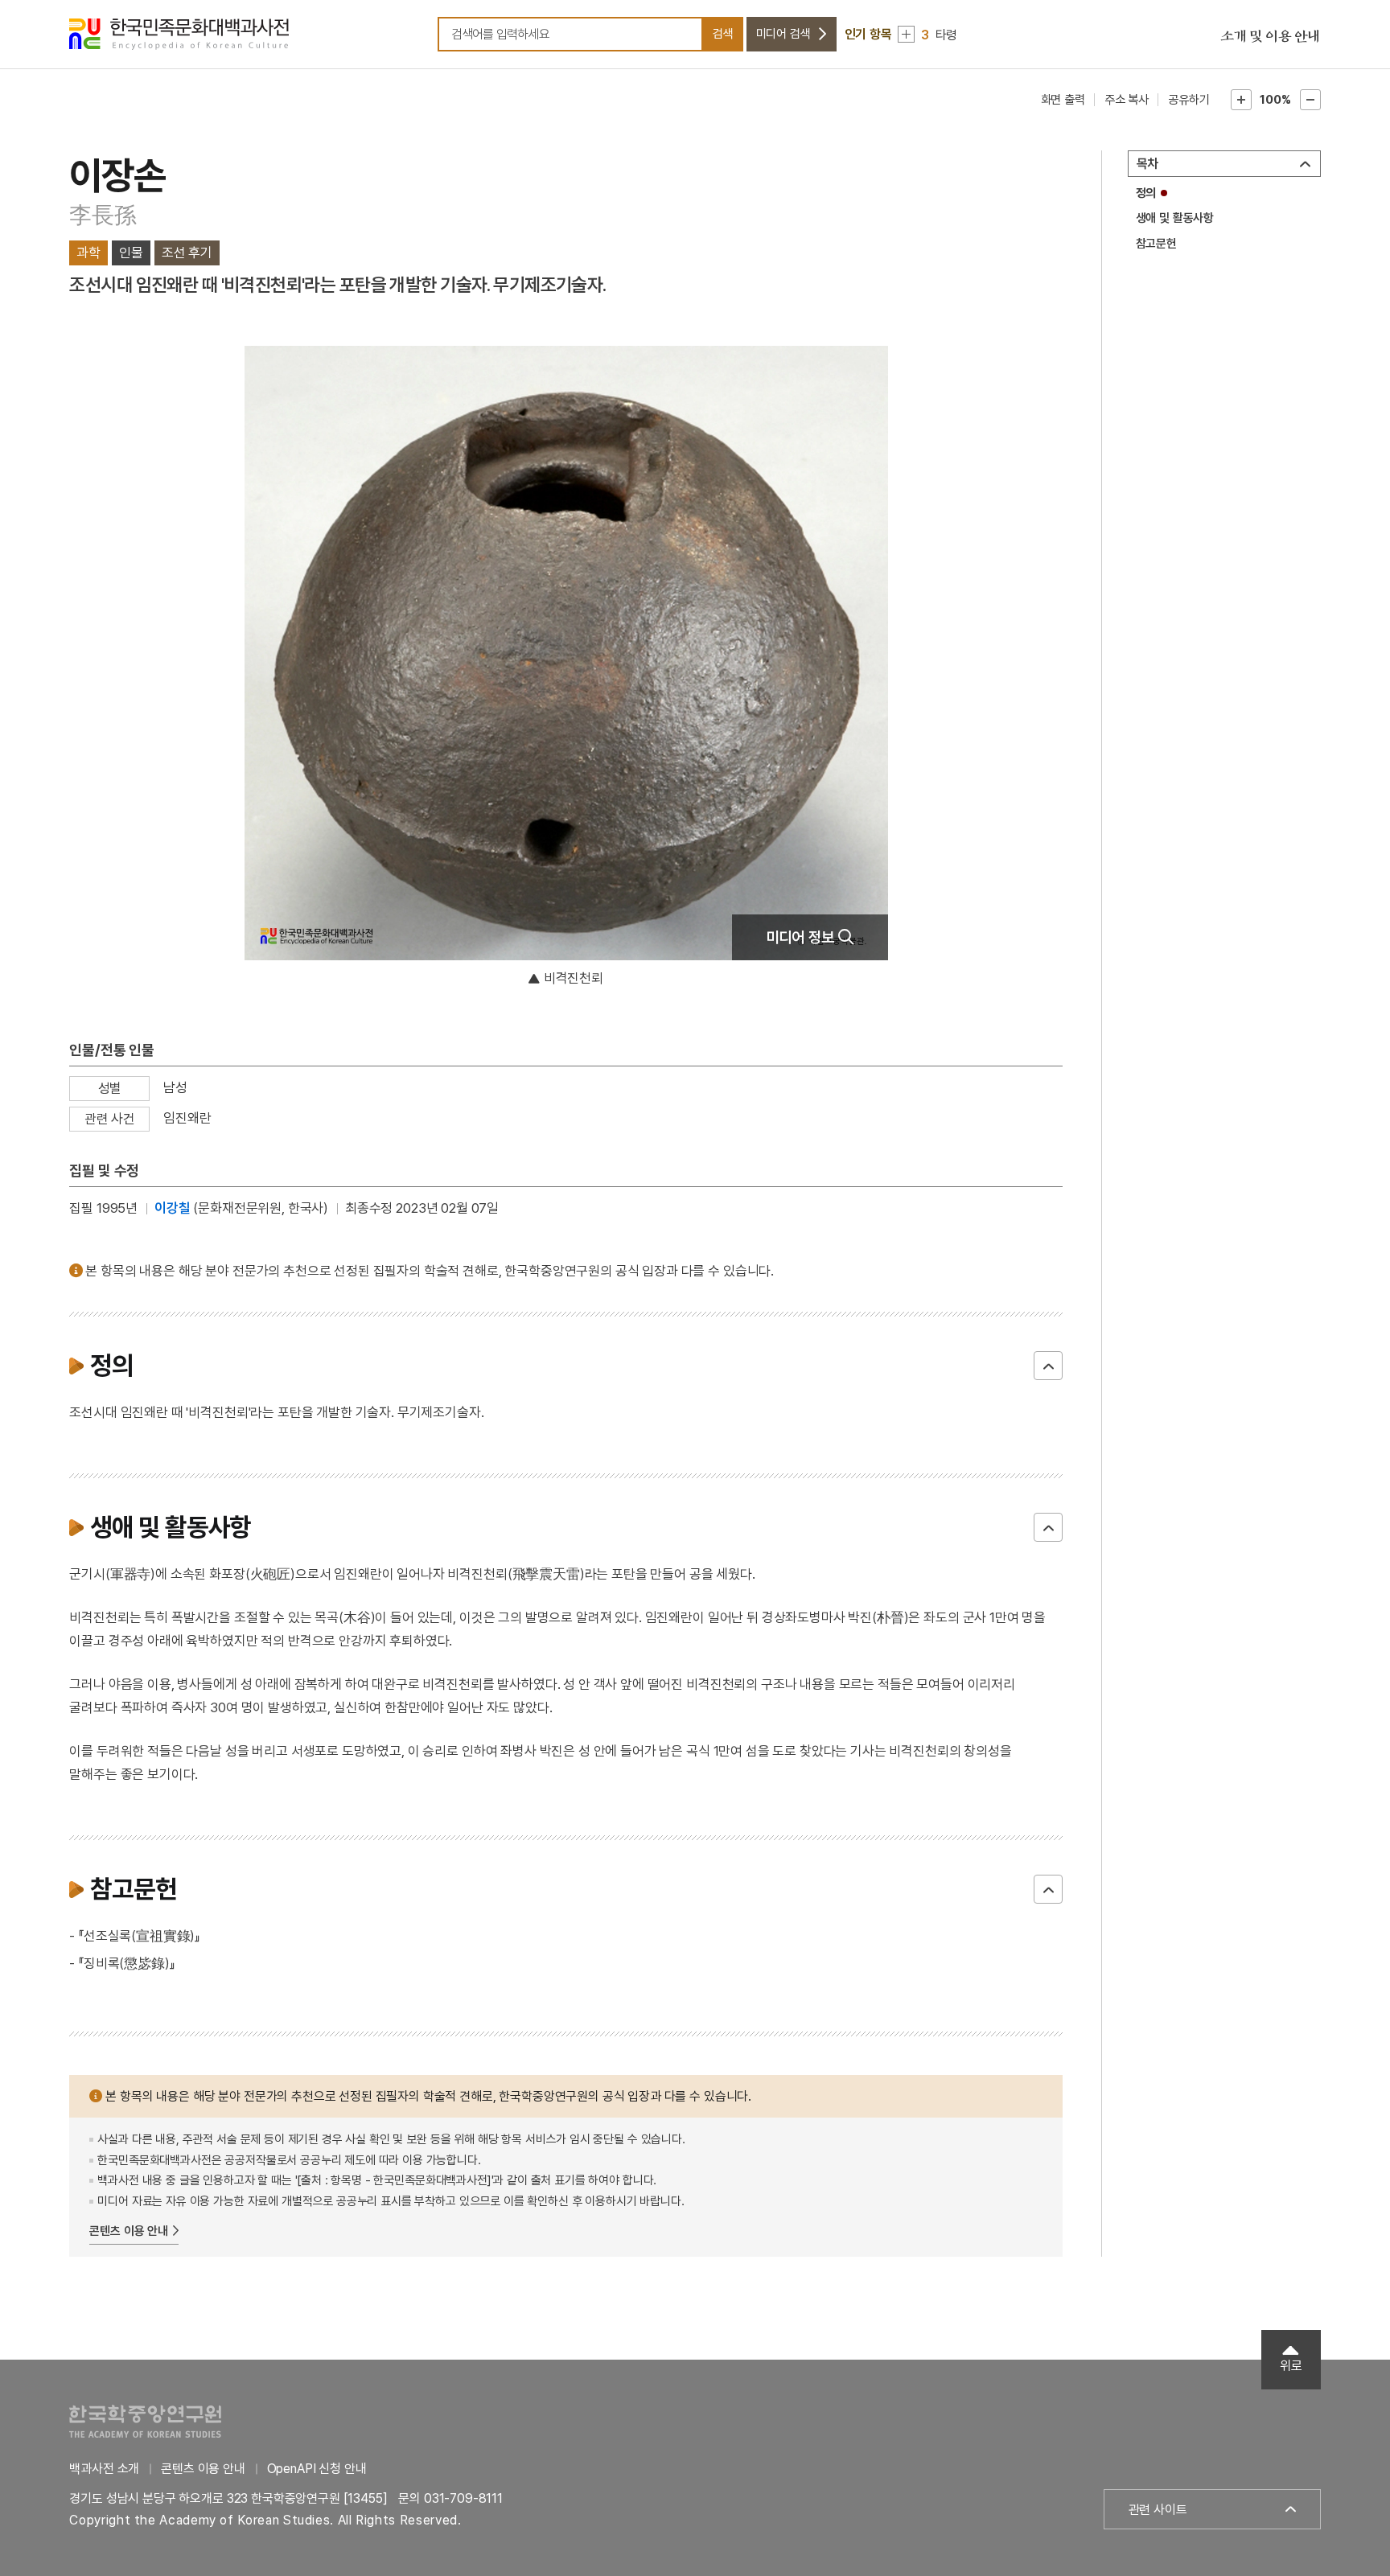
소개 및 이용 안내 (1270, 37)
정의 (1146, 193)
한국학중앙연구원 (145, 2421)
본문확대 (1241, 100)
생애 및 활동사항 (1175, 218)
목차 (1148, 164)
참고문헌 (1156, 244)
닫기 (1048, 1366)
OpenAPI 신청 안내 (317, 2469)
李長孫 (103, 215)
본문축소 (1310, 100)
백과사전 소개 (104, 2469)
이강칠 (173, 1208)
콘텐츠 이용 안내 (129, 2231)
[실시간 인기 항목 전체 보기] (906, 34)
